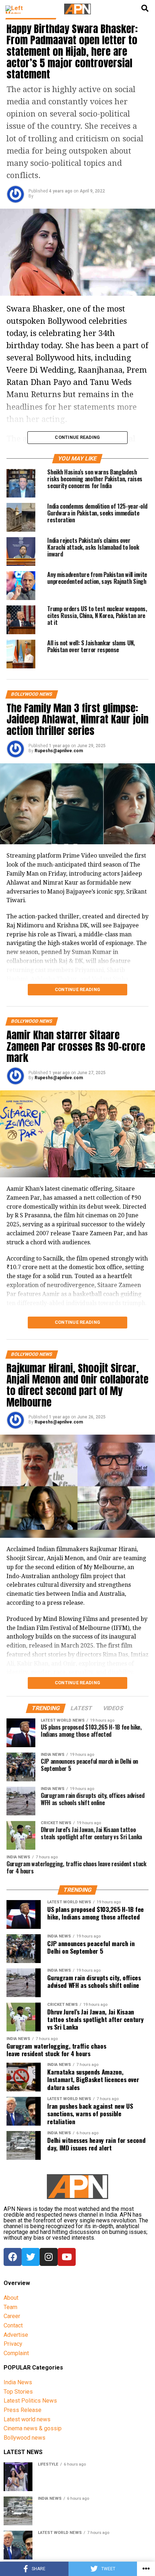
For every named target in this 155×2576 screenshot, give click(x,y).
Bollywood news (25, 2438)
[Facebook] (13, 2257)
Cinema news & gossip (33, 2428)
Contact (13, 2325)
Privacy (13, 2344)
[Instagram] (49, 2257)
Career (12, 2316)
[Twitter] (31, 2257)
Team (10, 2307)
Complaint (16, 2353)
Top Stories (18, 2392)
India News (18, 2382)
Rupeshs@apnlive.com (59, 751)
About (11, 2298)
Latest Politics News (30, 2401)
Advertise (16, 2335)
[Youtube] (67, 2257)
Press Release (23, 2410)
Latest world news (27, 2419)
